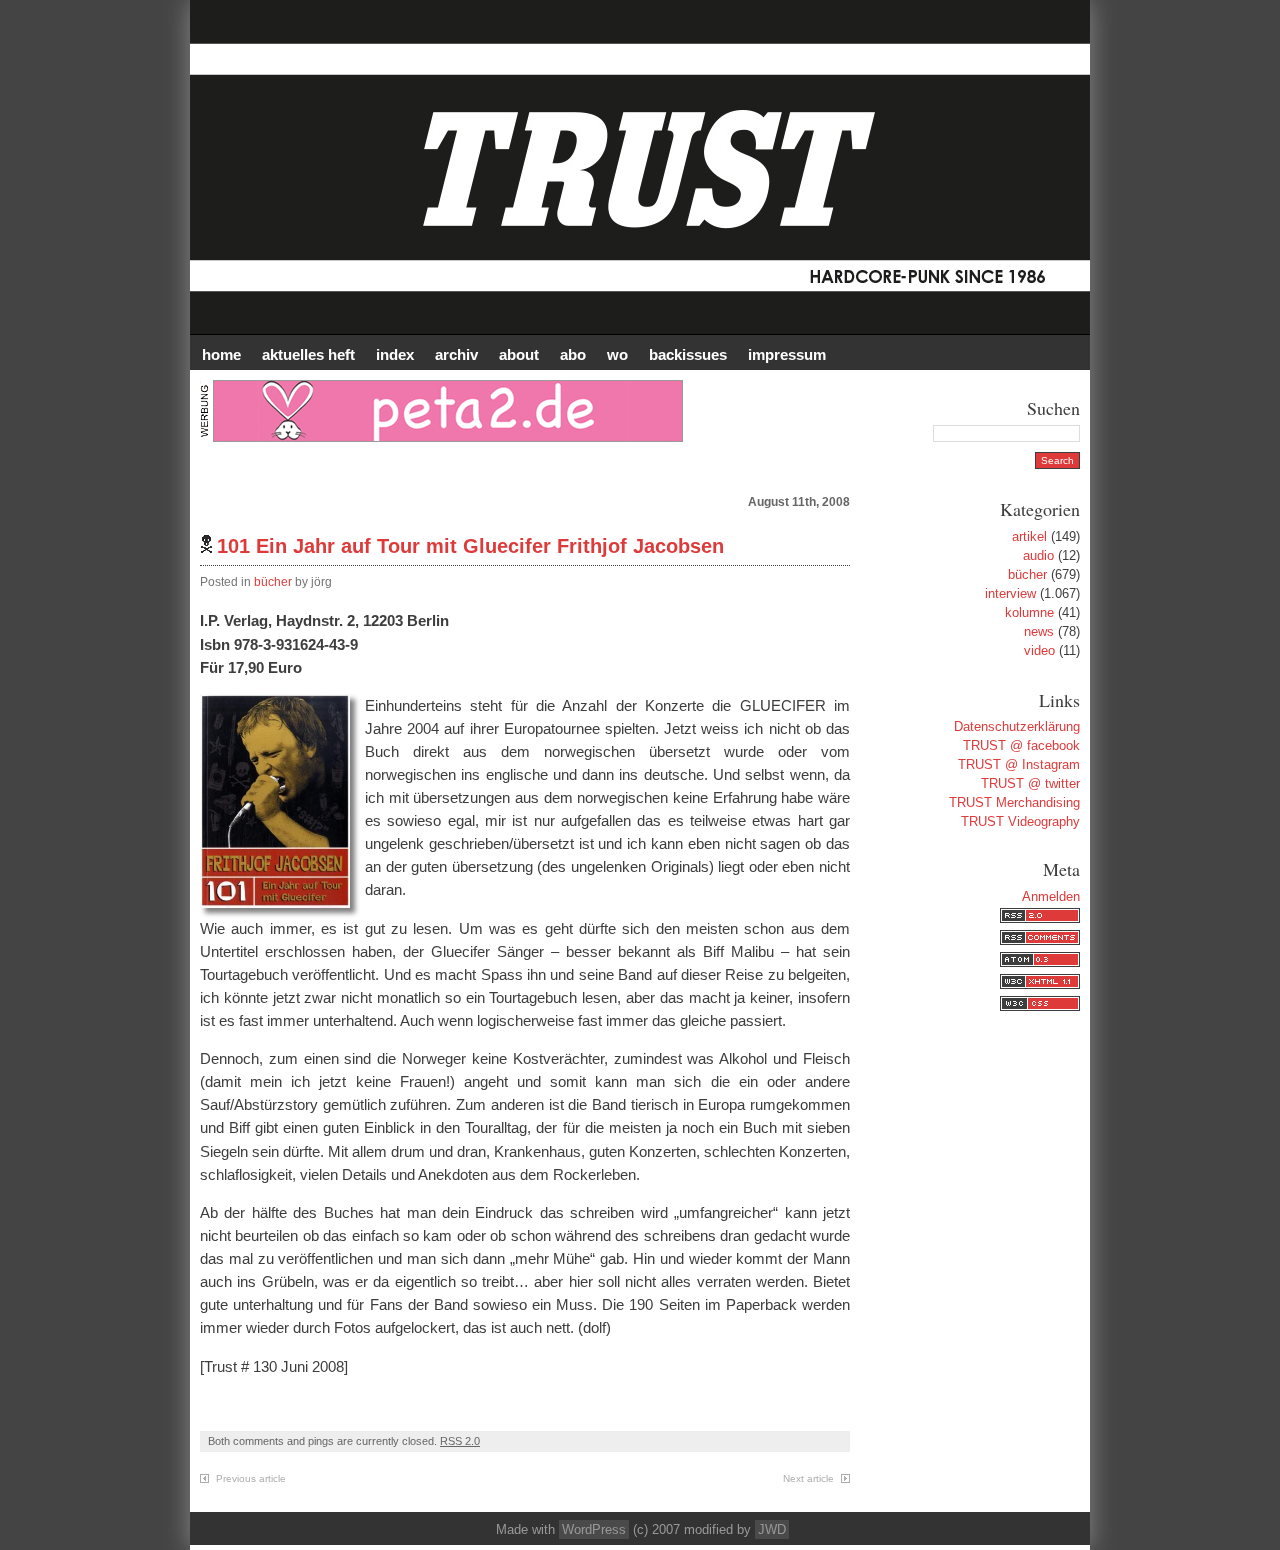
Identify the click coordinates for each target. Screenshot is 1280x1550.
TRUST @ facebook (1021, 745)
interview (1010, 593)
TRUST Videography (1020, 821)
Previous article (251, 1478)
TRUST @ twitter (1030, 783)
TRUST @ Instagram (1019, 764)
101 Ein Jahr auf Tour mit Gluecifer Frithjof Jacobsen (470, 546)
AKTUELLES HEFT (308, 354)
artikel (1029, 536)
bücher (273, 582)
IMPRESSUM (787, 354)
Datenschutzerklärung (1017, 726)
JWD (772, 1529)
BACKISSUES (688, 354)
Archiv (456, 354)
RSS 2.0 (460, 1441)
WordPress (594, 1529)
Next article (808, 1478)
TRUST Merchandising (1014, 802)
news (1039, 631)
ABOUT (519, 354)
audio (1038, 555)
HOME (221, 354)
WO (617, 354)
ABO (573, 354)
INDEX (395, 354)
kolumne (1029, 612)
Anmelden (1051, 896)
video (1039, 650)
